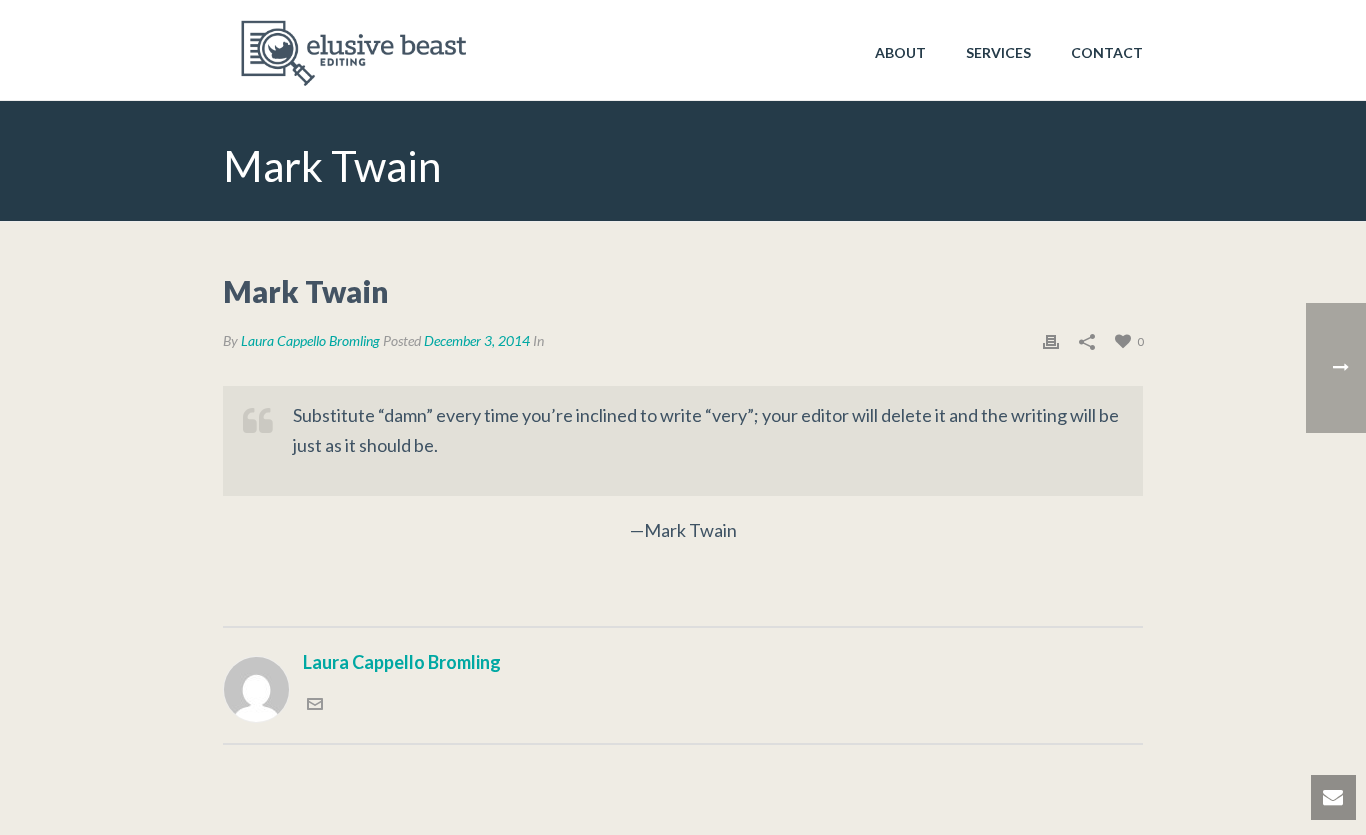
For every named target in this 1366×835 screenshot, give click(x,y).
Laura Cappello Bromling (310, 340)
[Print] (1051, 340)
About (900, 52)
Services (998, 52)
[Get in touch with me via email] (315, 702)
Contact (1107, 52)
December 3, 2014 (477, 340)
